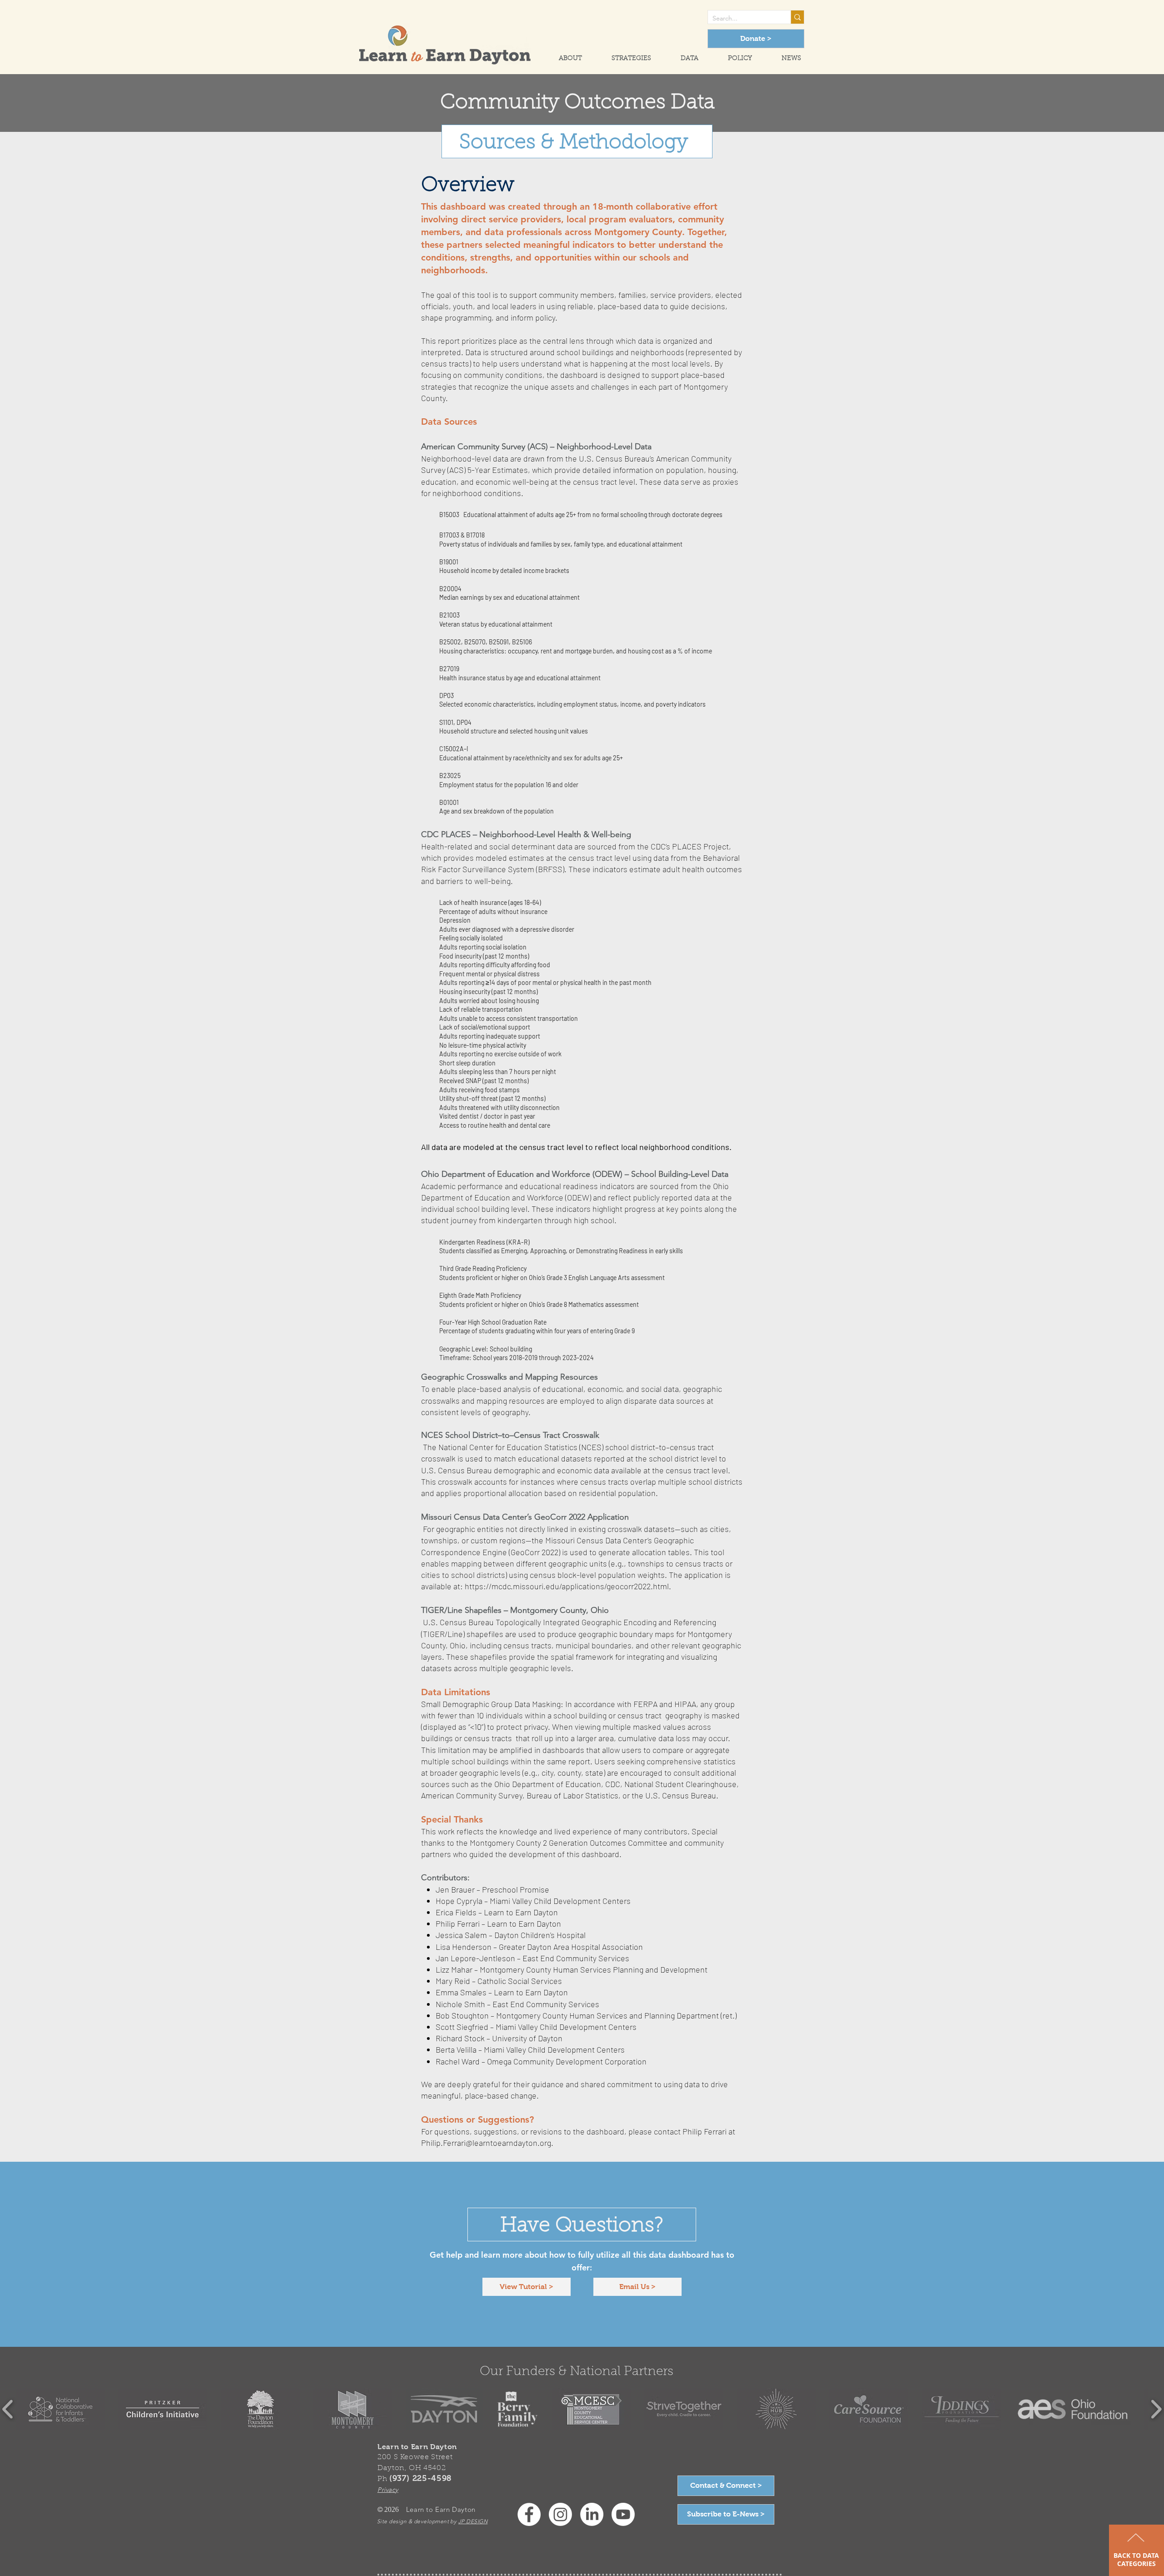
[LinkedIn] (592, 2514)
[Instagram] (560, 2514)
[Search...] (797, 17)
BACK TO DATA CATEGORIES (1136, 2559)
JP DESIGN (473, 2521)
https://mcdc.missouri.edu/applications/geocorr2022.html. (568, 1586)
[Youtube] (623, 2514)
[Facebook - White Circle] (529, 2514)
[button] (562, 59)
